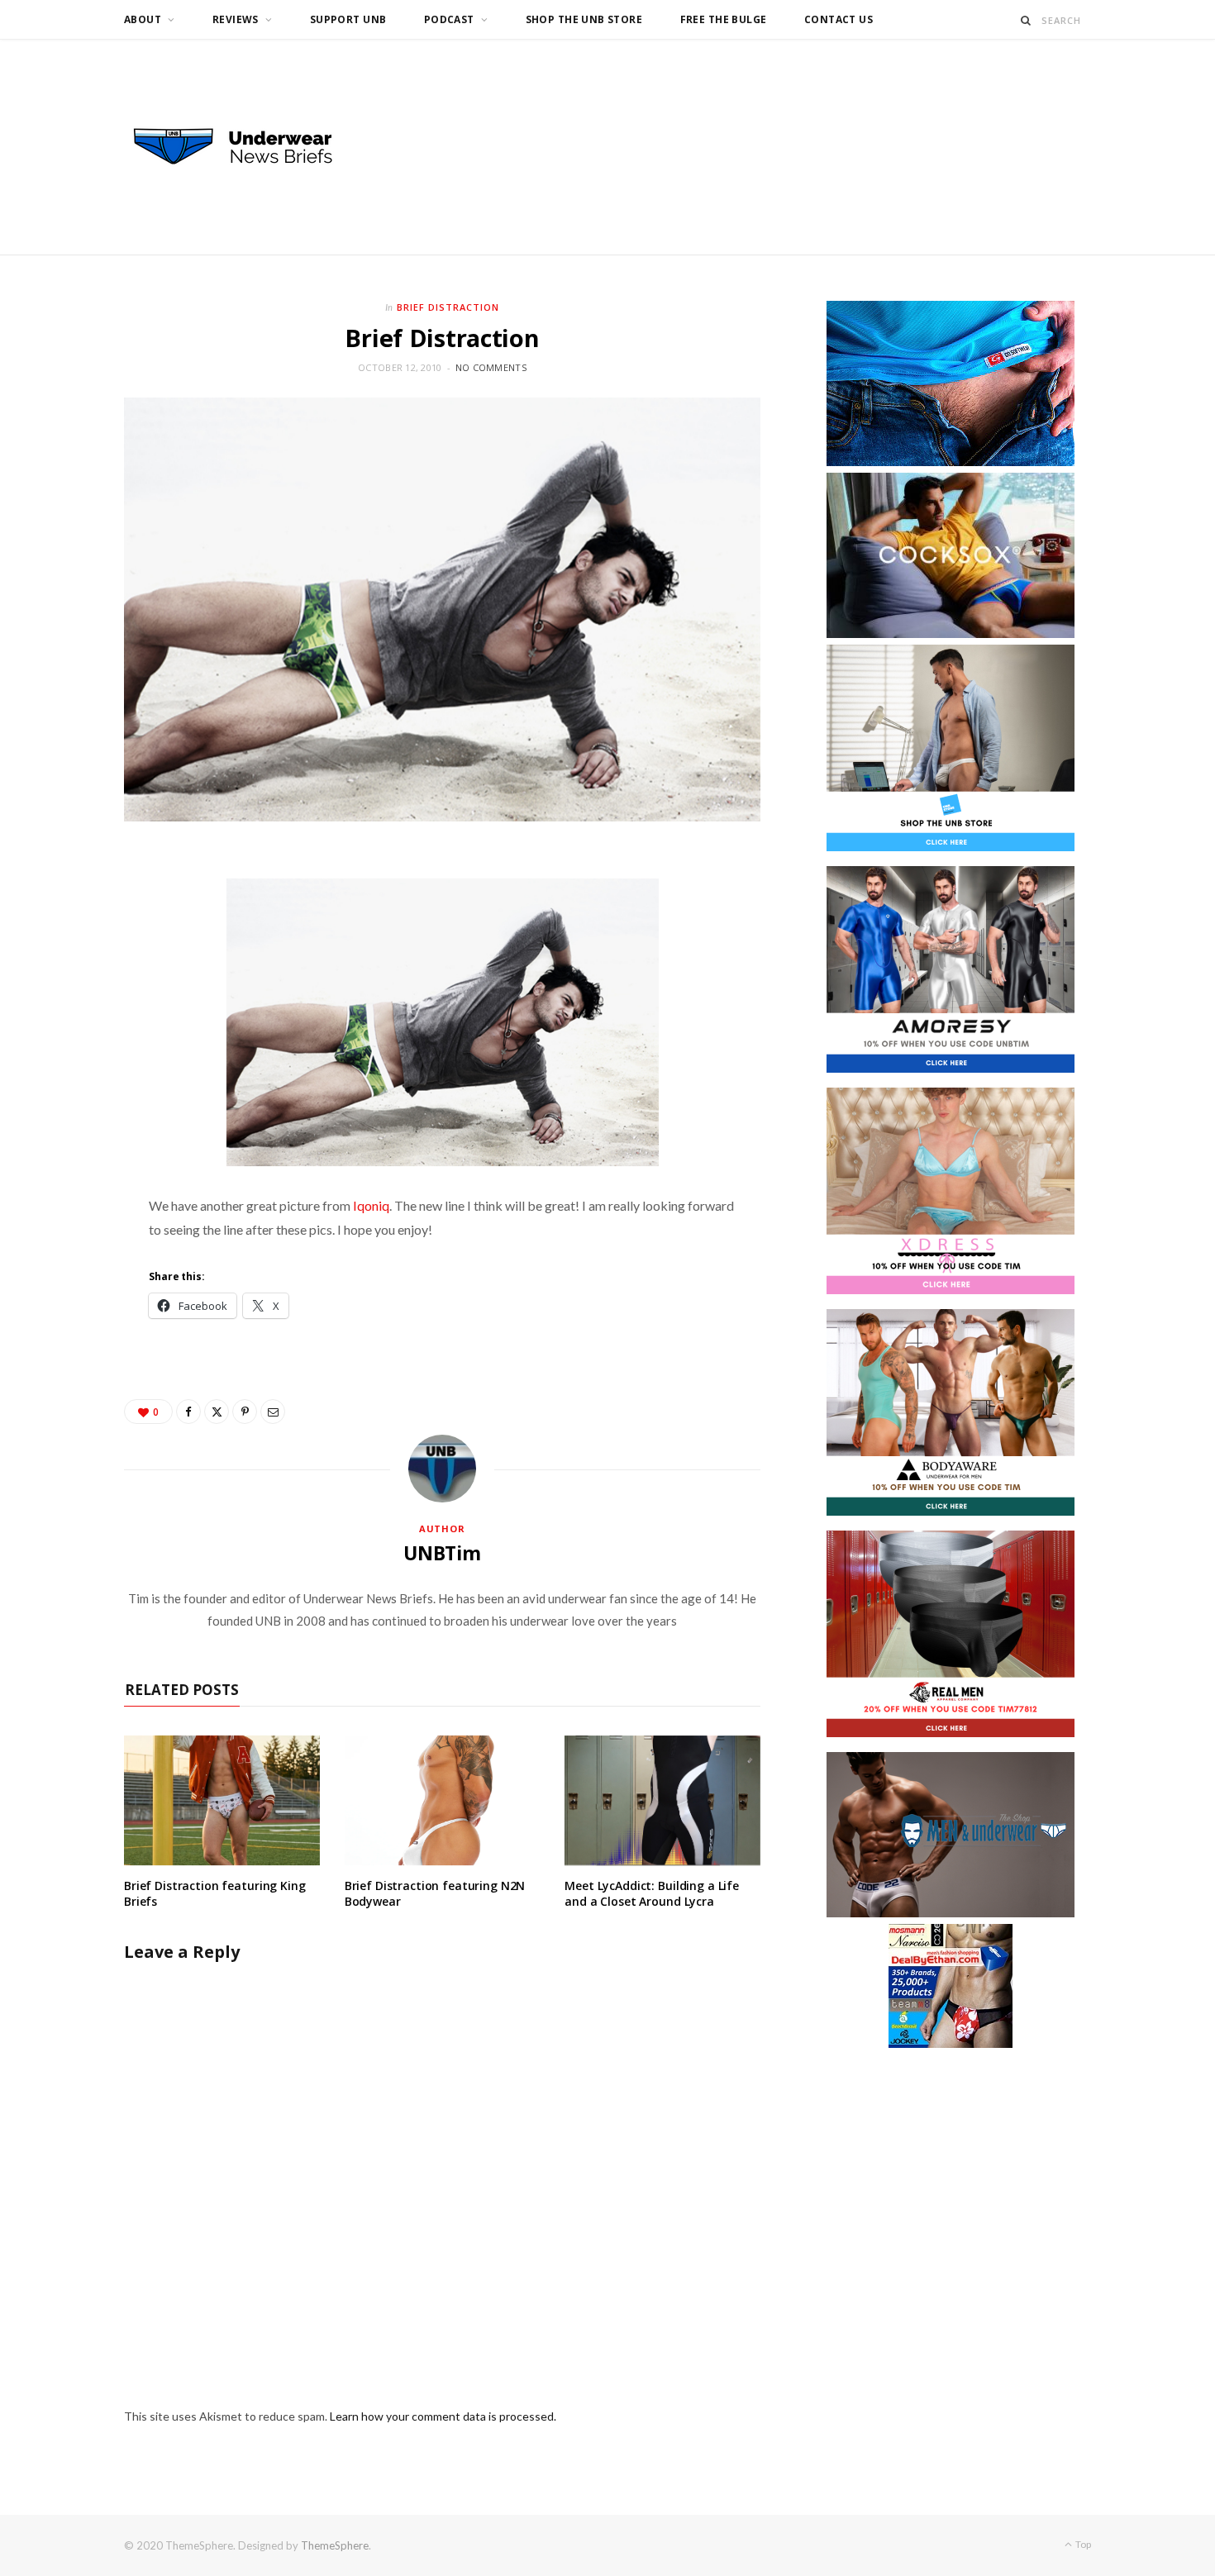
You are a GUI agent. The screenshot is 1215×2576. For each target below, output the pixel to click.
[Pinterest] (245, 1412)
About (143, 19)
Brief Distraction (448, 307)
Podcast (449, 19)
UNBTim (442, 1553)
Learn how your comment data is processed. (443, 2416)
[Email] (273, 1412)
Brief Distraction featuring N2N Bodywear (435, 1893)
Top (1082, 2544)
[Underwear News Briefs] (248, 147)
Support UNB (348, 19)
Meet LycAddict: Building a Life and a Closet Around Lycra (652, 1893)
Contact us (839, 19)
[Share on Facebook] (188, 1412)
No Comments (491, 367)
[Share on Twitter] (217, 1412)
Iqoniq (371, 1205)
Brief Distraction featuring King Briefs (215, 1893)
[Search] (1026, 20)
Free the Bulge (724, 19)
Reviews (236, 19)
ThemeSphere (335, 2545)
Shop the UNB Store (584, 19)
